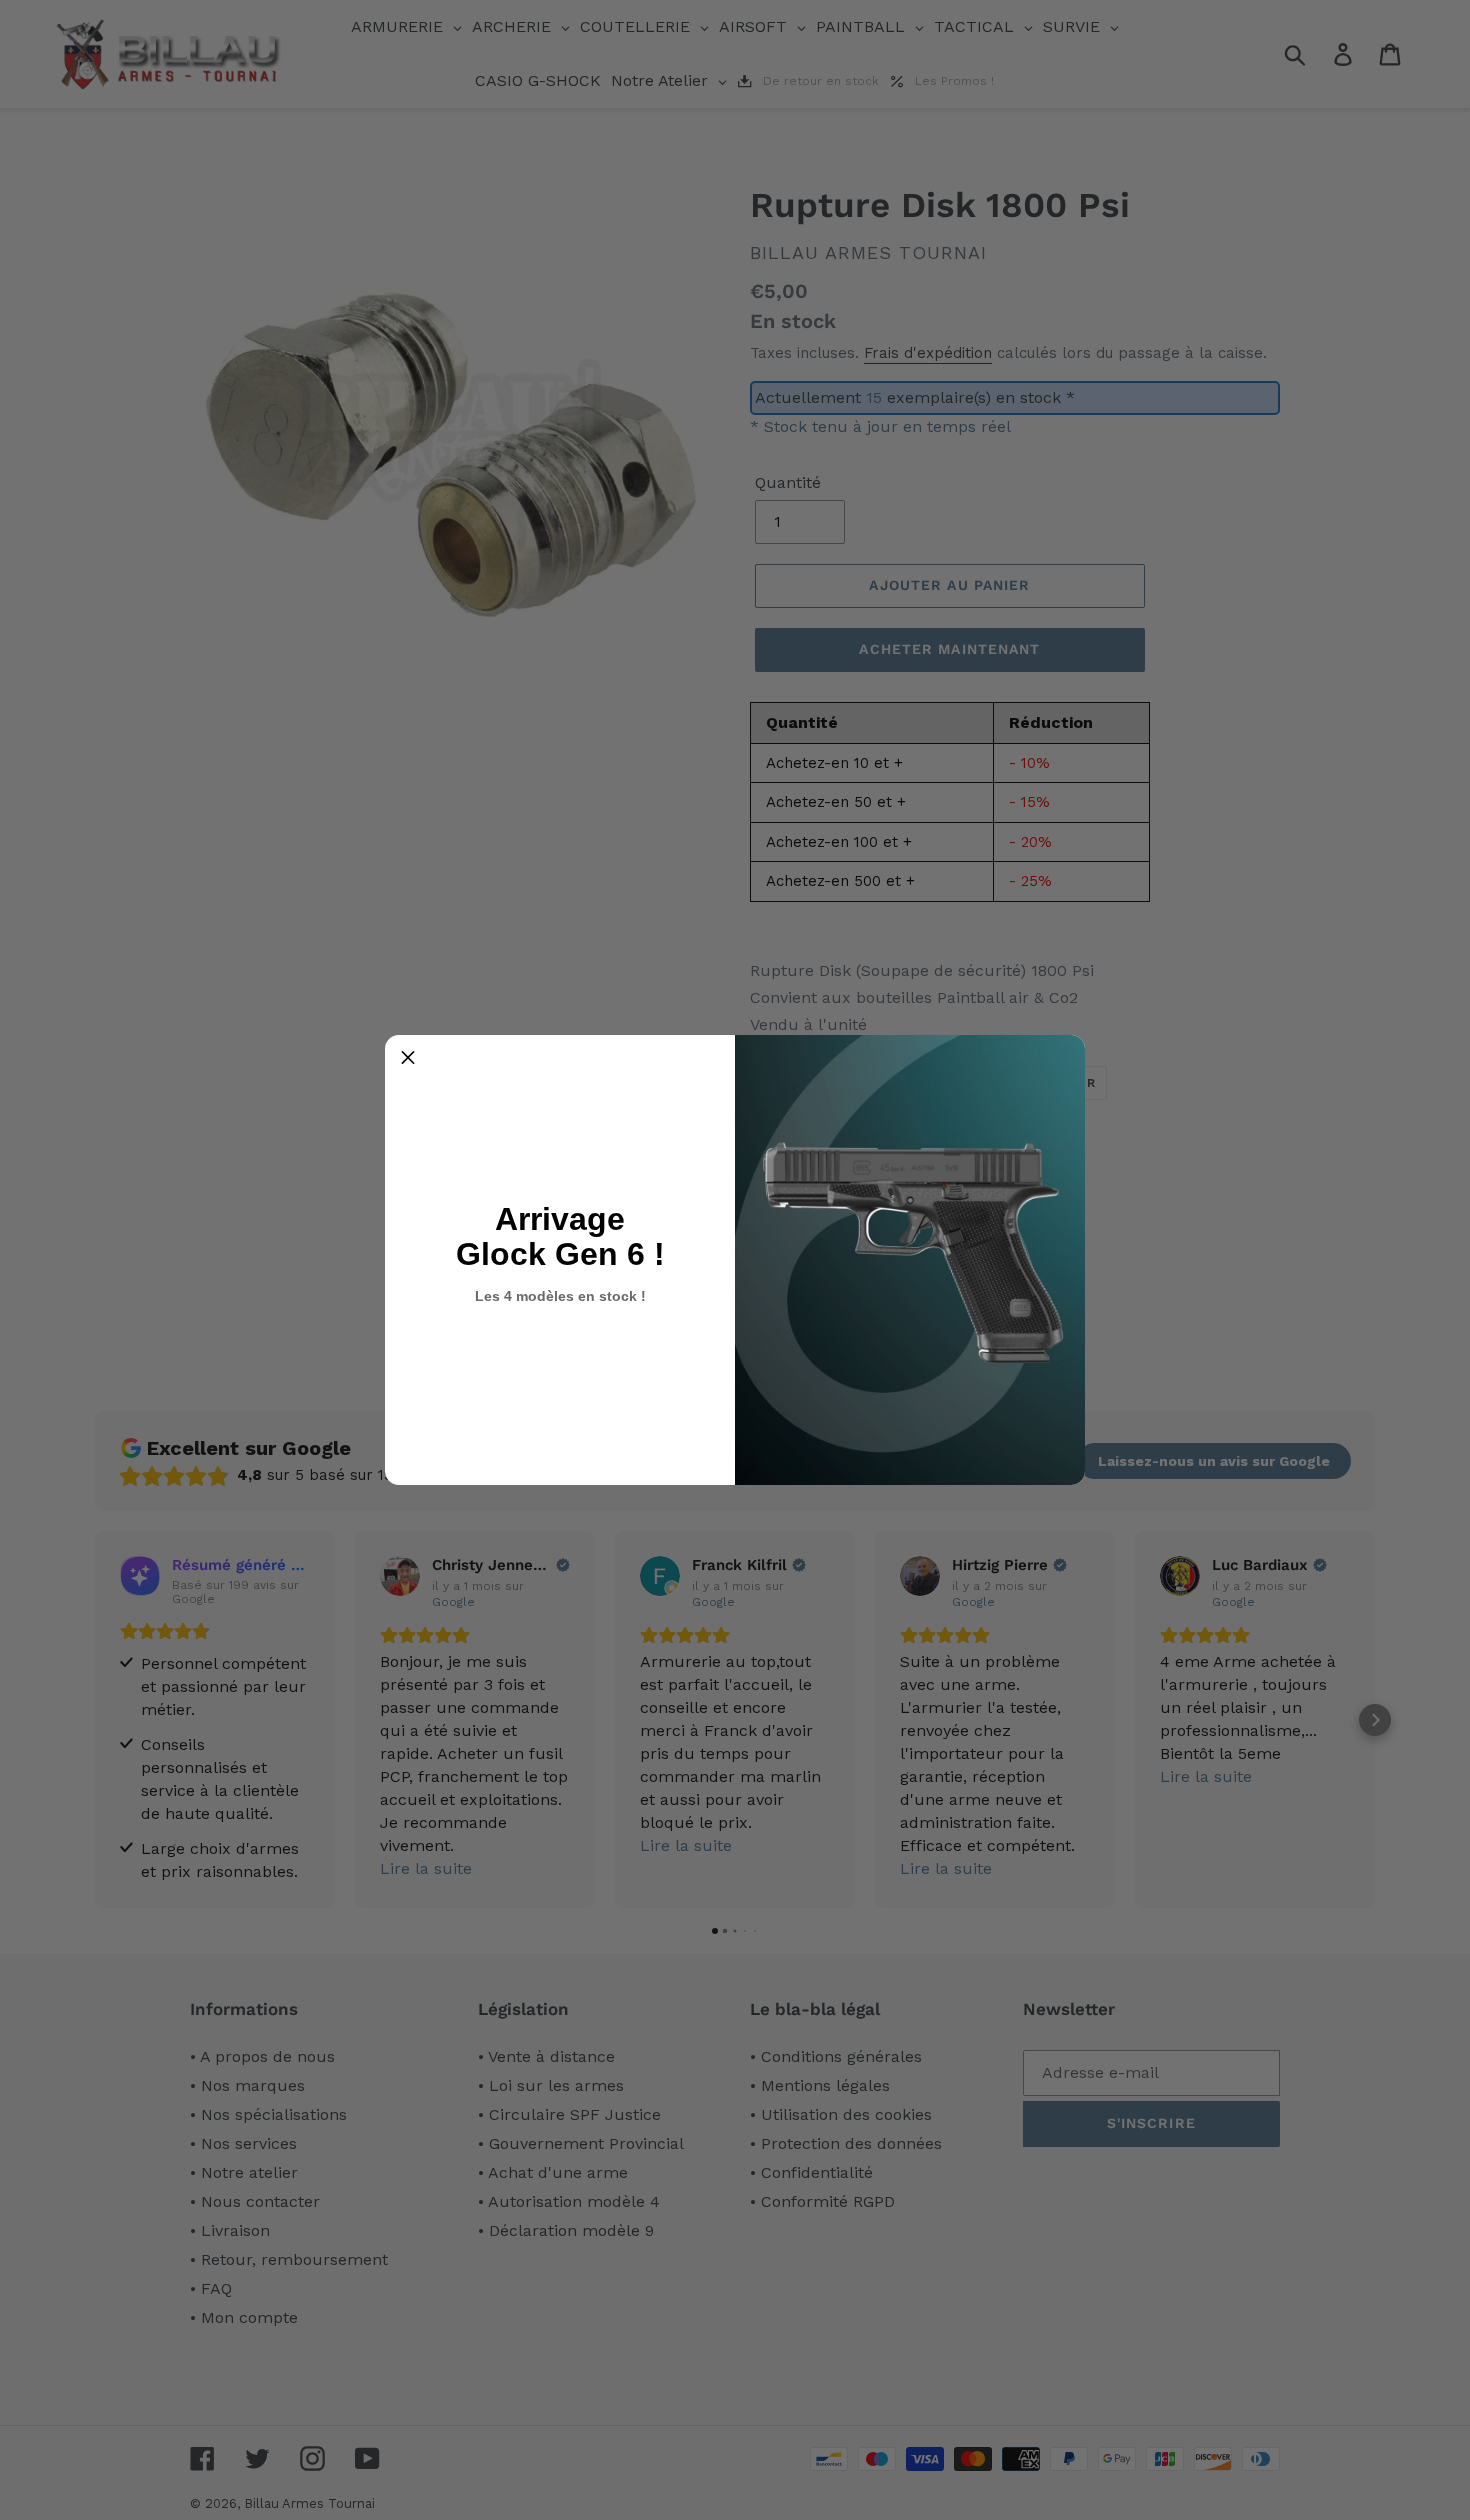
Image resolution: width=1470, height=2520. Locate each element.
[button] (408, 1058)
